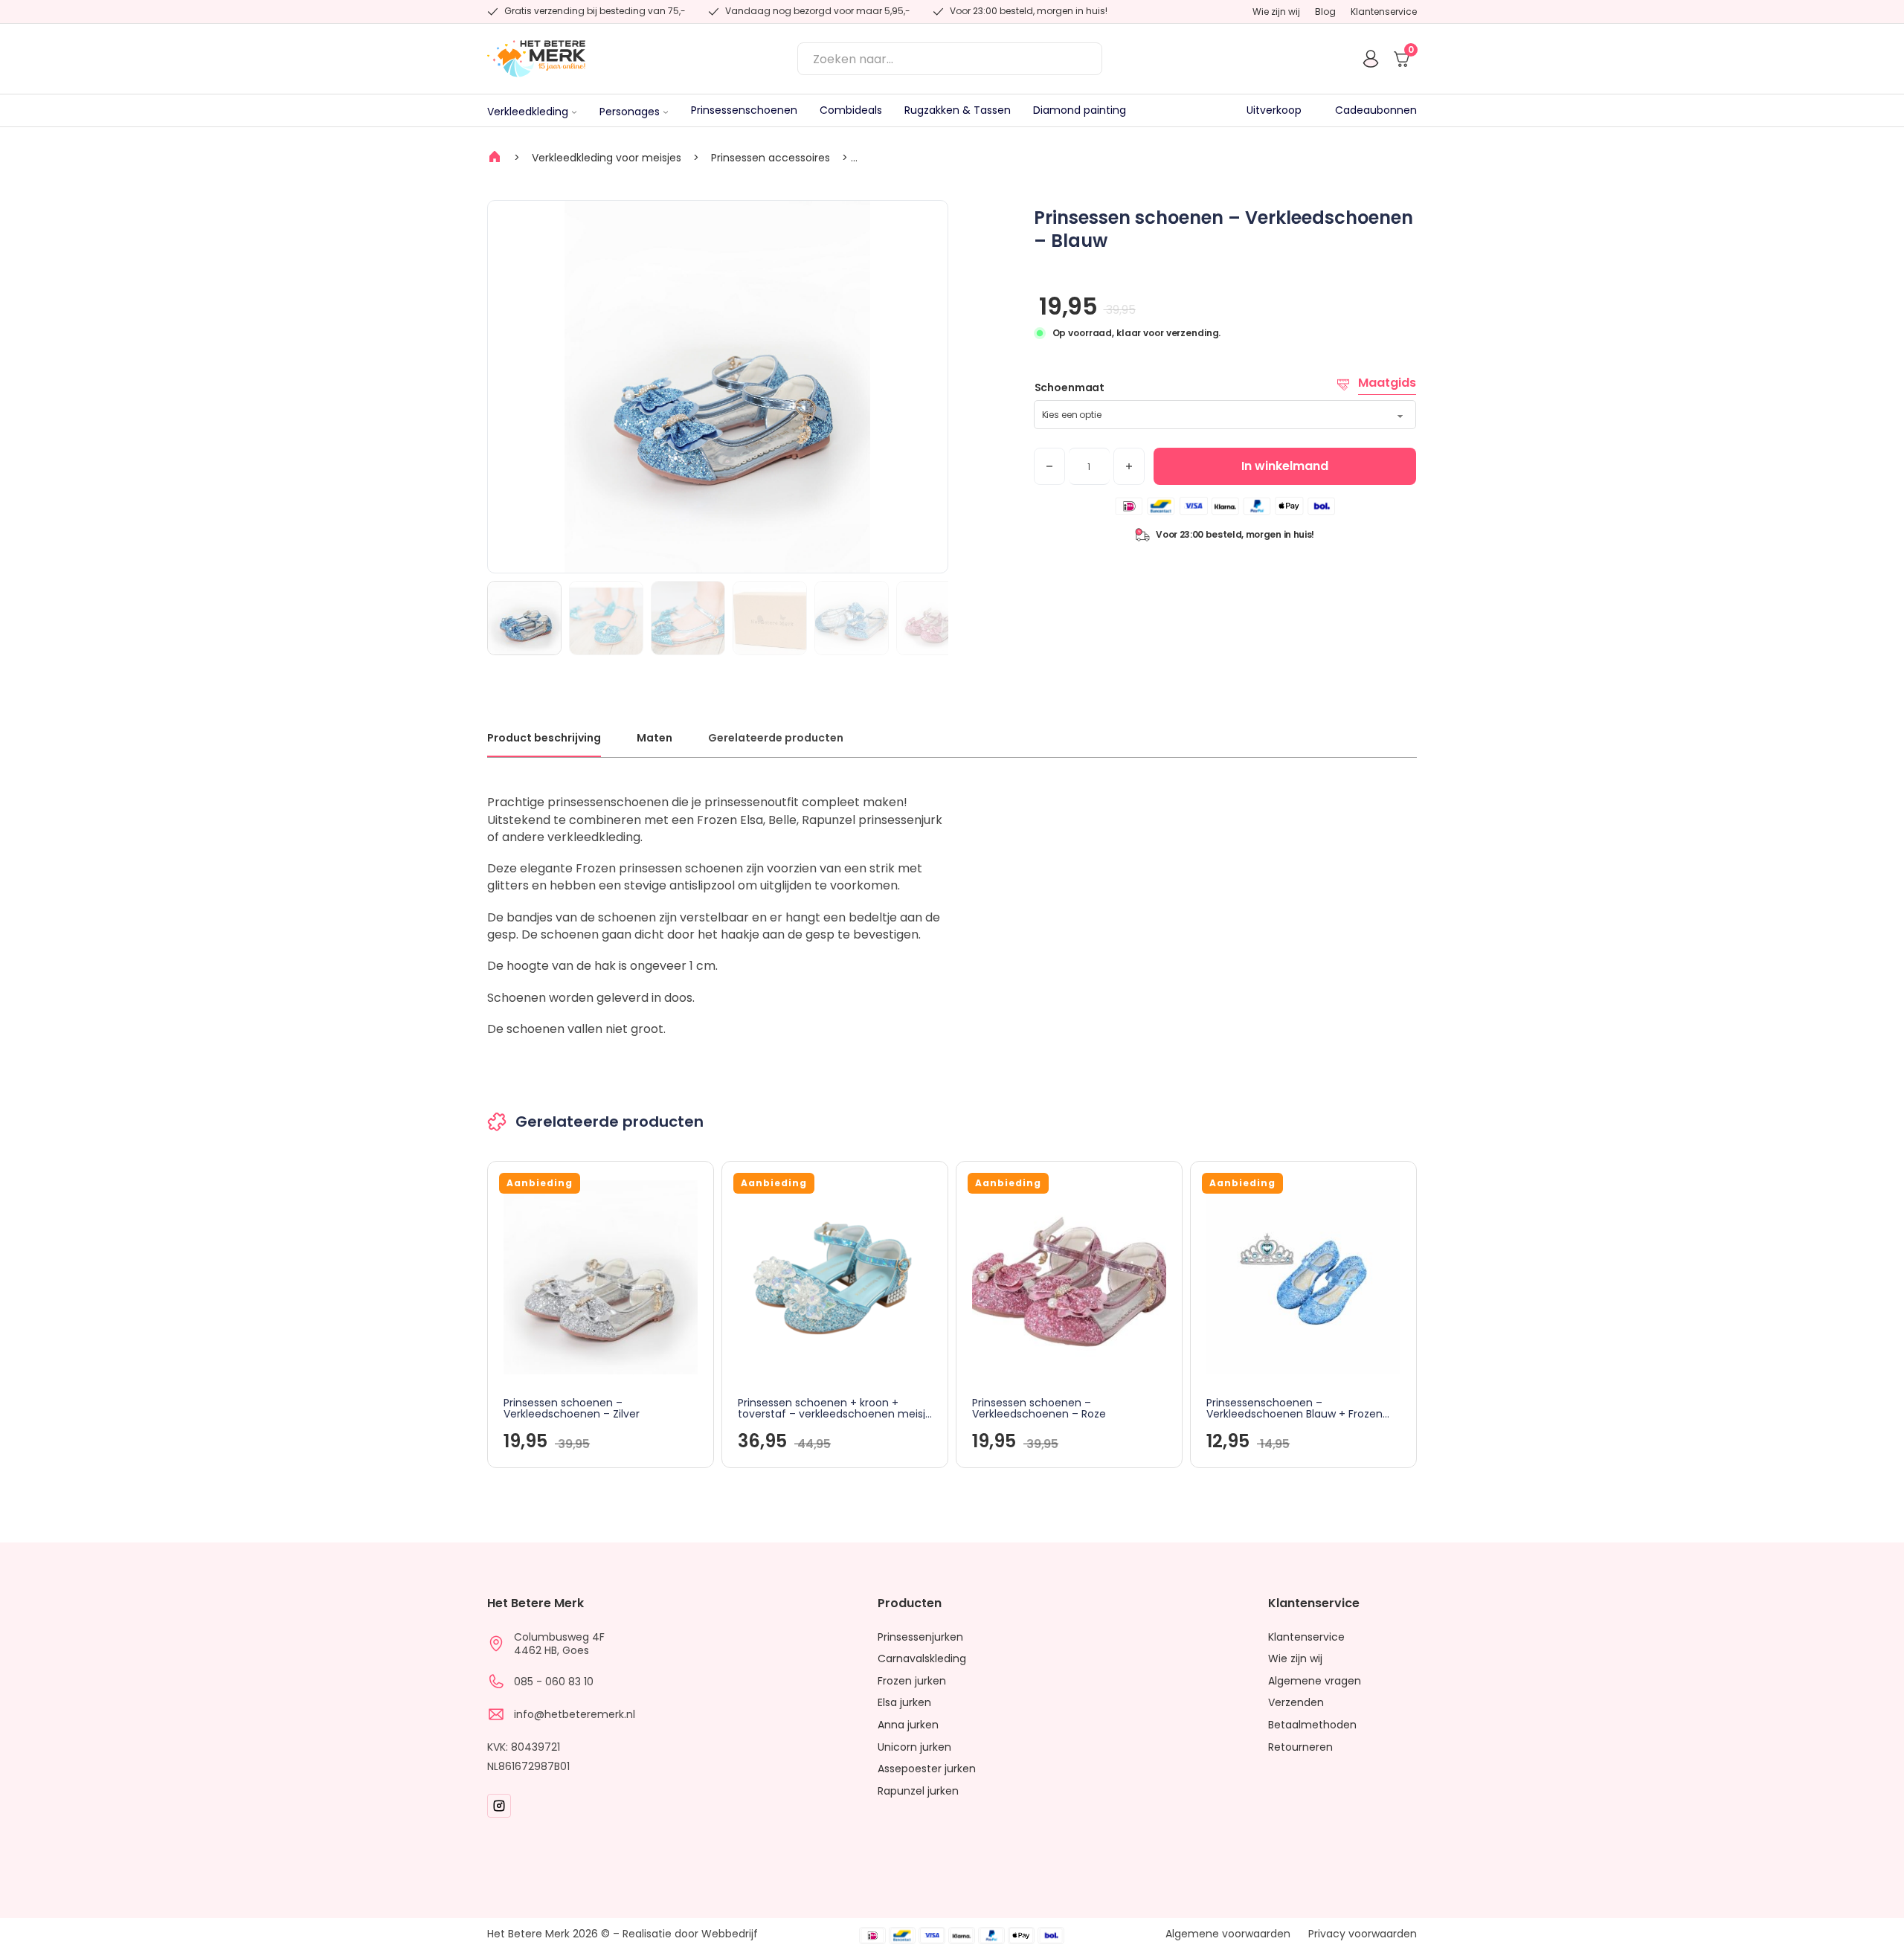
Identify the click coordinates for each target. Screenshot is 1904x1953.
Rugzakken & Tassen (958, 110)
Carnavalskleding (922, 1659)
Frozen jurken (912, 1681)
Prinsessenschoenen (744, 110)
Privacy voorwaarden (1363, 1934)
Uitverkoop (1274, 110)
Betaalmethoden (1312, 1725)
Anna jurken (908, 1725)
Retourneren (1300, 1747)
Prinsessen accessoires (771, 158)
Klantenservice (1384, 12)
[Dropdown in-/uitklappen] (574, 112)
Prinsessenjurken (920, 1637)
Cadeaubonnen (1376, 110)
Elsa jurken (904, 1703)
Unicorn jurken (914, 1747)
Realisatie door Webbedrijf (690, 1934)
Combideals (851, 110)
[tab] (544, 743)
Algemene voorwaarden (1228, 1934)
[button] (927, 221)
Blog (1325, 12)
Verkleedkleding (528, 112)
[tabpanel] (952, 916)
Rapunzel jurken (918, 1791)
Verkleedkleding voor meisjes (607, 158)
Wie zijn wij (1276, 12)
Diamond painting (1080, 110)
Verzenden (1296, 1703)
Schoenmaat (1070, 387)
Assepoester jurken (927, 1769)
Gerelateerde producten (776, 738)
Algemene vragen (1315, 1681)
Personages (630, 112)
